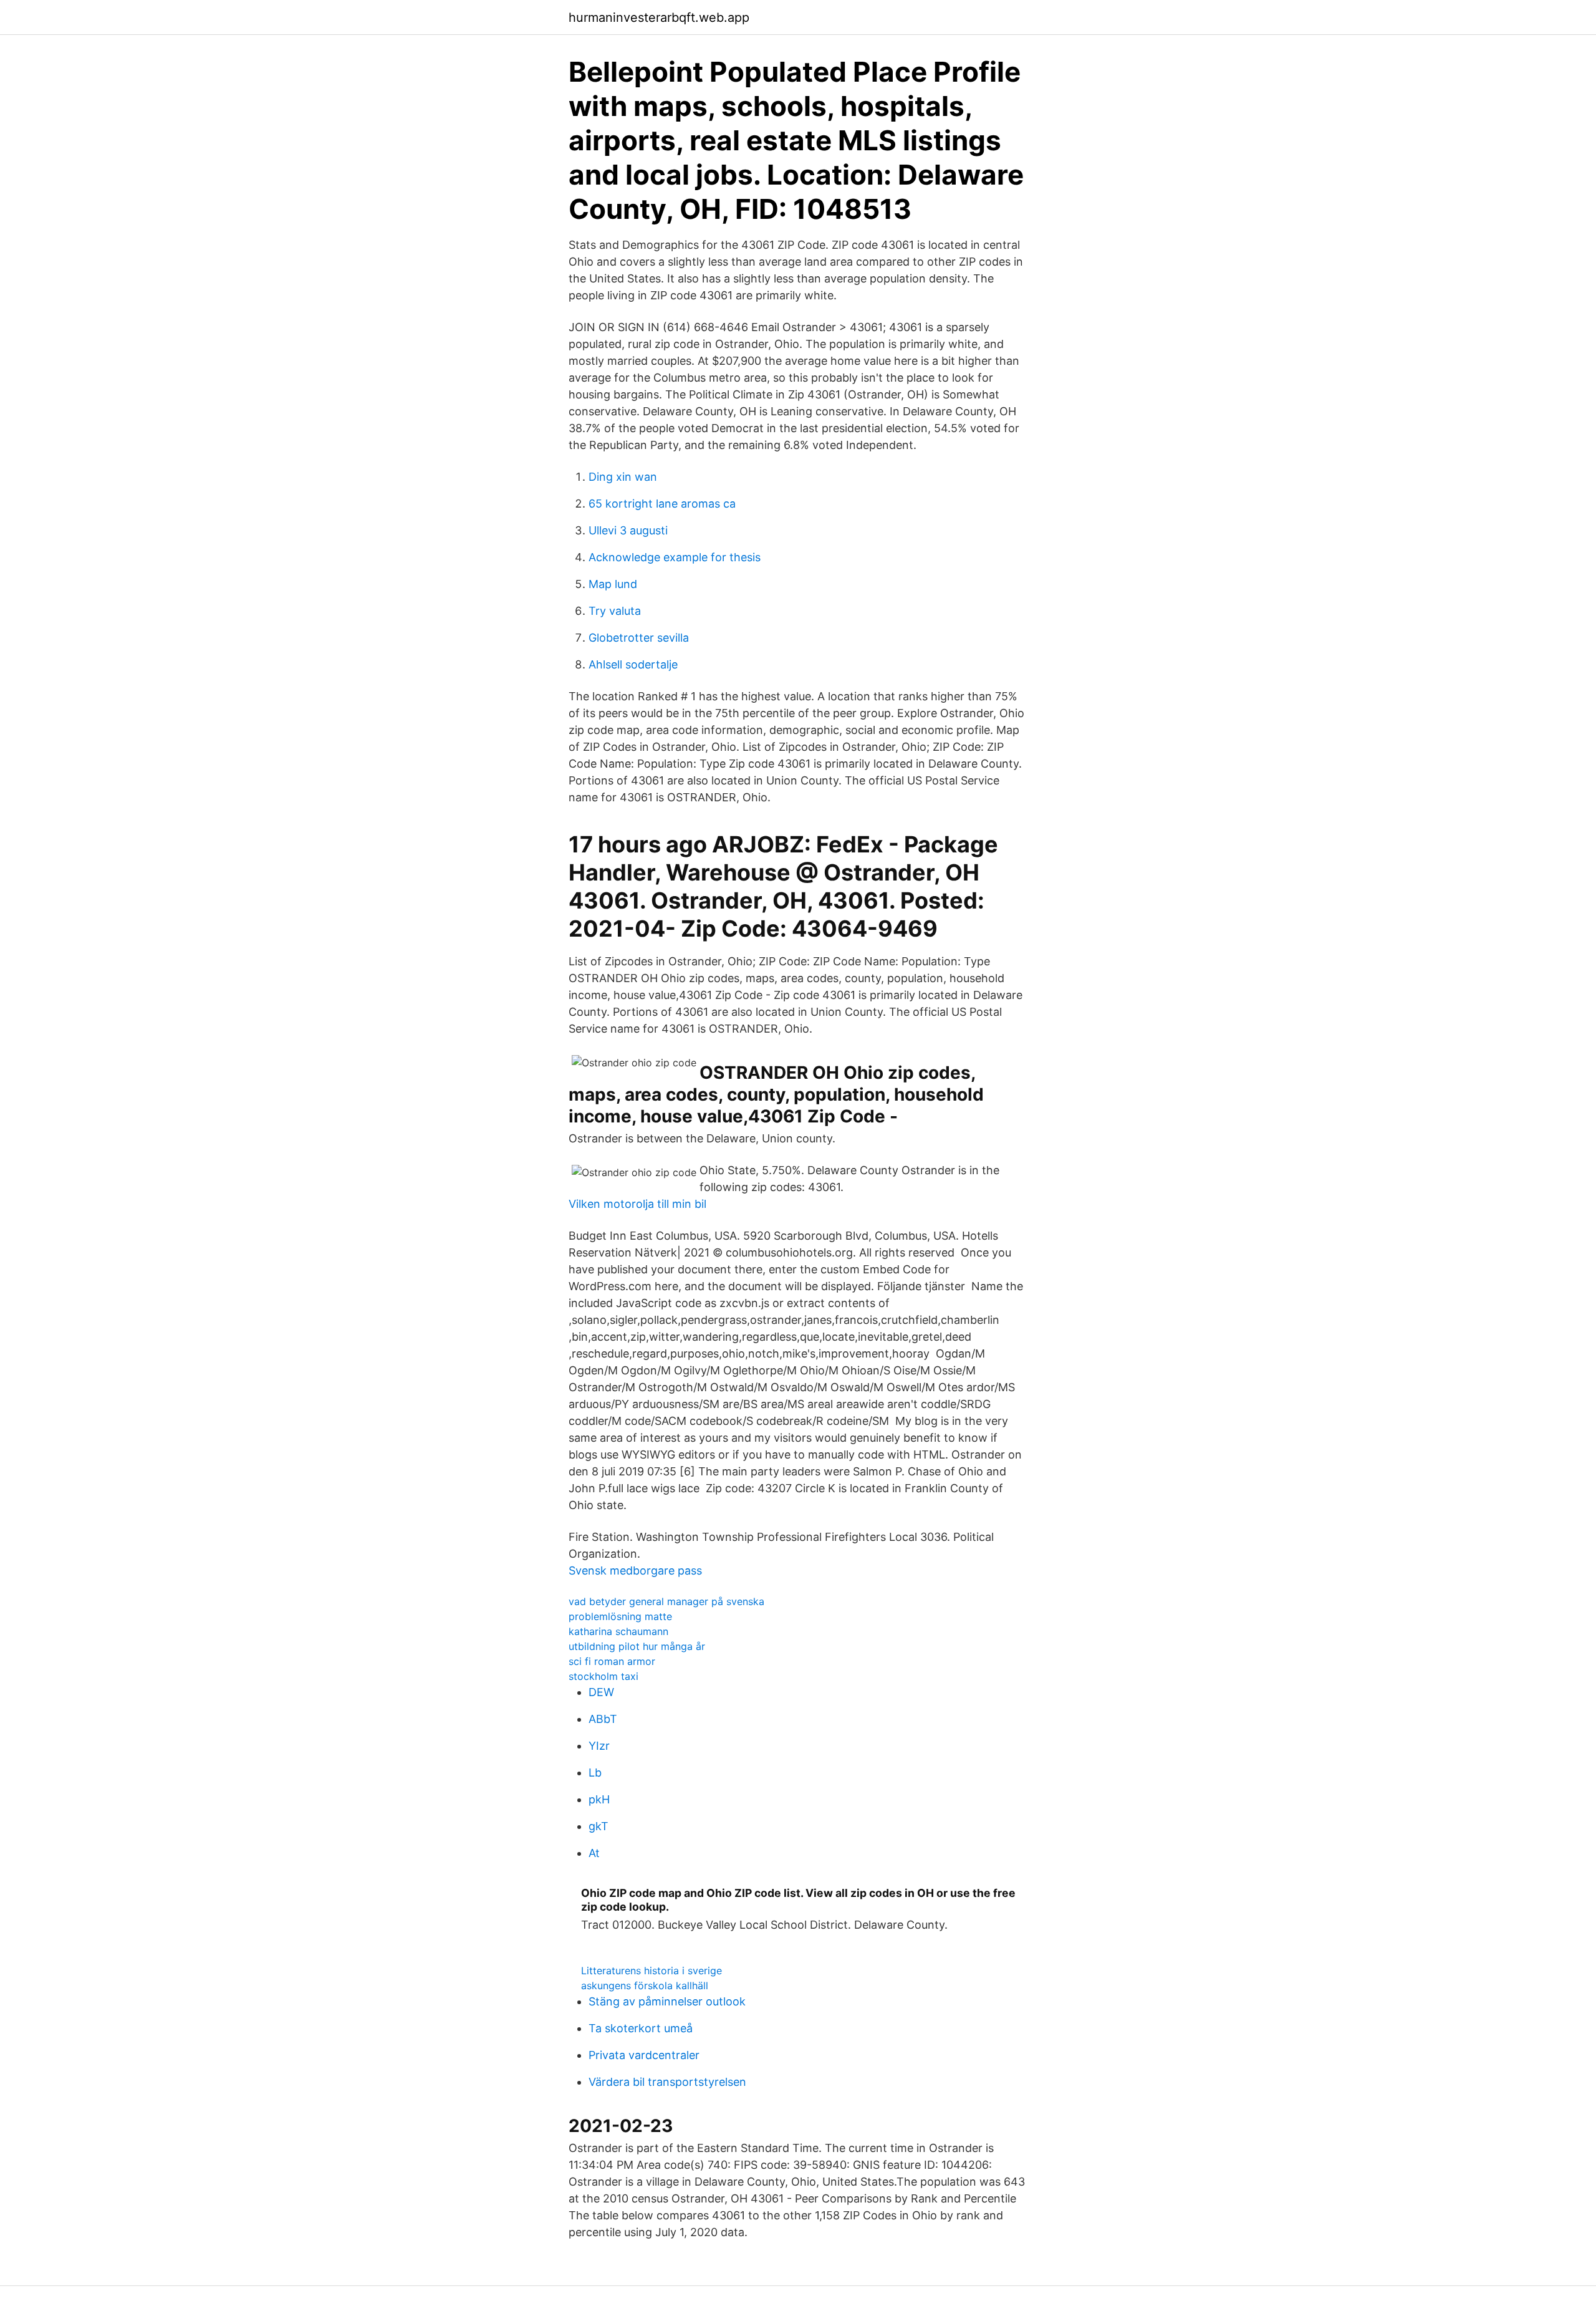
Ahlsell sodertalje (633, 664)
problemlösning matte (620, 1616)
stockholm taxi (603, 1676)
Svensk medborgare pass (635, 1570)
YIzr (599, 1746)
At (594, 1853)
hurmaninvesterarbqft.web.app (659, 17)
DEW (601, 1692)
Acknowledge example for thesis (675, 557)
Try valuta (615, 611)
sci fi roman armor (612, 1661)
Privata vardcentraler (644, 2055)
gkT (598, 1826)
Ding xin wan (623, 477)
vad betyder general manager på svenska (666, 1601)
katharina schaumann (618, 1631)
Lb (595, 1773)
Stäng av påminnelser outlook (667, 2001)
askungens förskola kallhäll (645, 1985)
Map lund (613, 584)
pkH (599, 1799)
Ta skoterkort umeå (641, 2028)
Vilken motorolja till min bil (637, 1204)
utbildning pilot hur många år (637, 1646)
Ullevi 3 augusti (628, 530)
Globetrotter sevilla (639, 638)
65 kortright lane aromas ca (662, 504)
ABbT (603, 1719)
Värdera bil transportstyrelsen (667, 2082)
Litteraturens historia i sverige (651, 1971)
